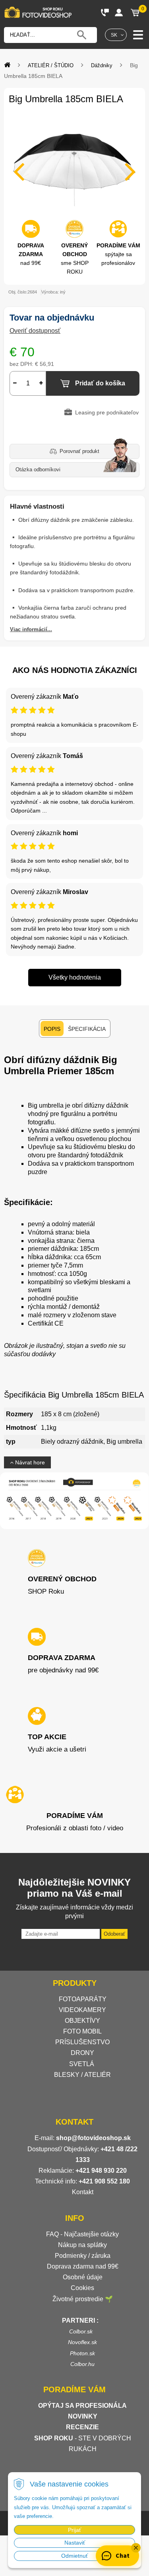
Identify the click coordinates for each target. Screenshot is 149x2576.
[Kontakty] (105, 12)
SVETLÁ (82, 2064)
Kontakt (83, 2192)
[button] (136, 2548)
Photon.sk (82, 2353)
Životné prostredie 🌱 (83, 2299)
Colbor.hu (82, 2364)
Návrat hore (29, 1462)
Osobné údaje (83, 2277)
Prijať (74, 2530)
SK (114, 35)
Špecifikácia (87, 1029)
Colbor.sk (81, 2331)
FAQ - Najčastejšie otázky (82, 2234)
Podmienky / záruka (83, 2256)
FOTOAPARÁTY (83, 1999)
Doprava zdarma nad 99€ (83, 2266)
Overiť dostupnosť (35, 331)
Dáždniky (102, 65)
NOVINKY (83, 2416)
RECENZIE (82, 2427)
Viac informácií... (31, 629)
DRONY (82, 2053)
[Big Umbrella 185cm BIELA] (74, 167)
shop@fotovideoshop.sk (93, 2138)
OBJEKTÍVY (82, 2021)
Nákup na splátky (82, 2245)
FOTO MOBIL (82, 2031)
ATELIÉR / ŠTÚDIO (51, 65)
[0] (135, 12)
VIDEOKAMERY (82, 2010)
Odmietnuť (74, 2556)
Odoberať (114, 1934)
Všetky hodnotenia (75, 977)
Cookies (82, 2288)
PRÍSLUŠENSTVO (82, 2042)
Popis (52, 1029)
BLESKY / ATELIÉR (82, 2075)
